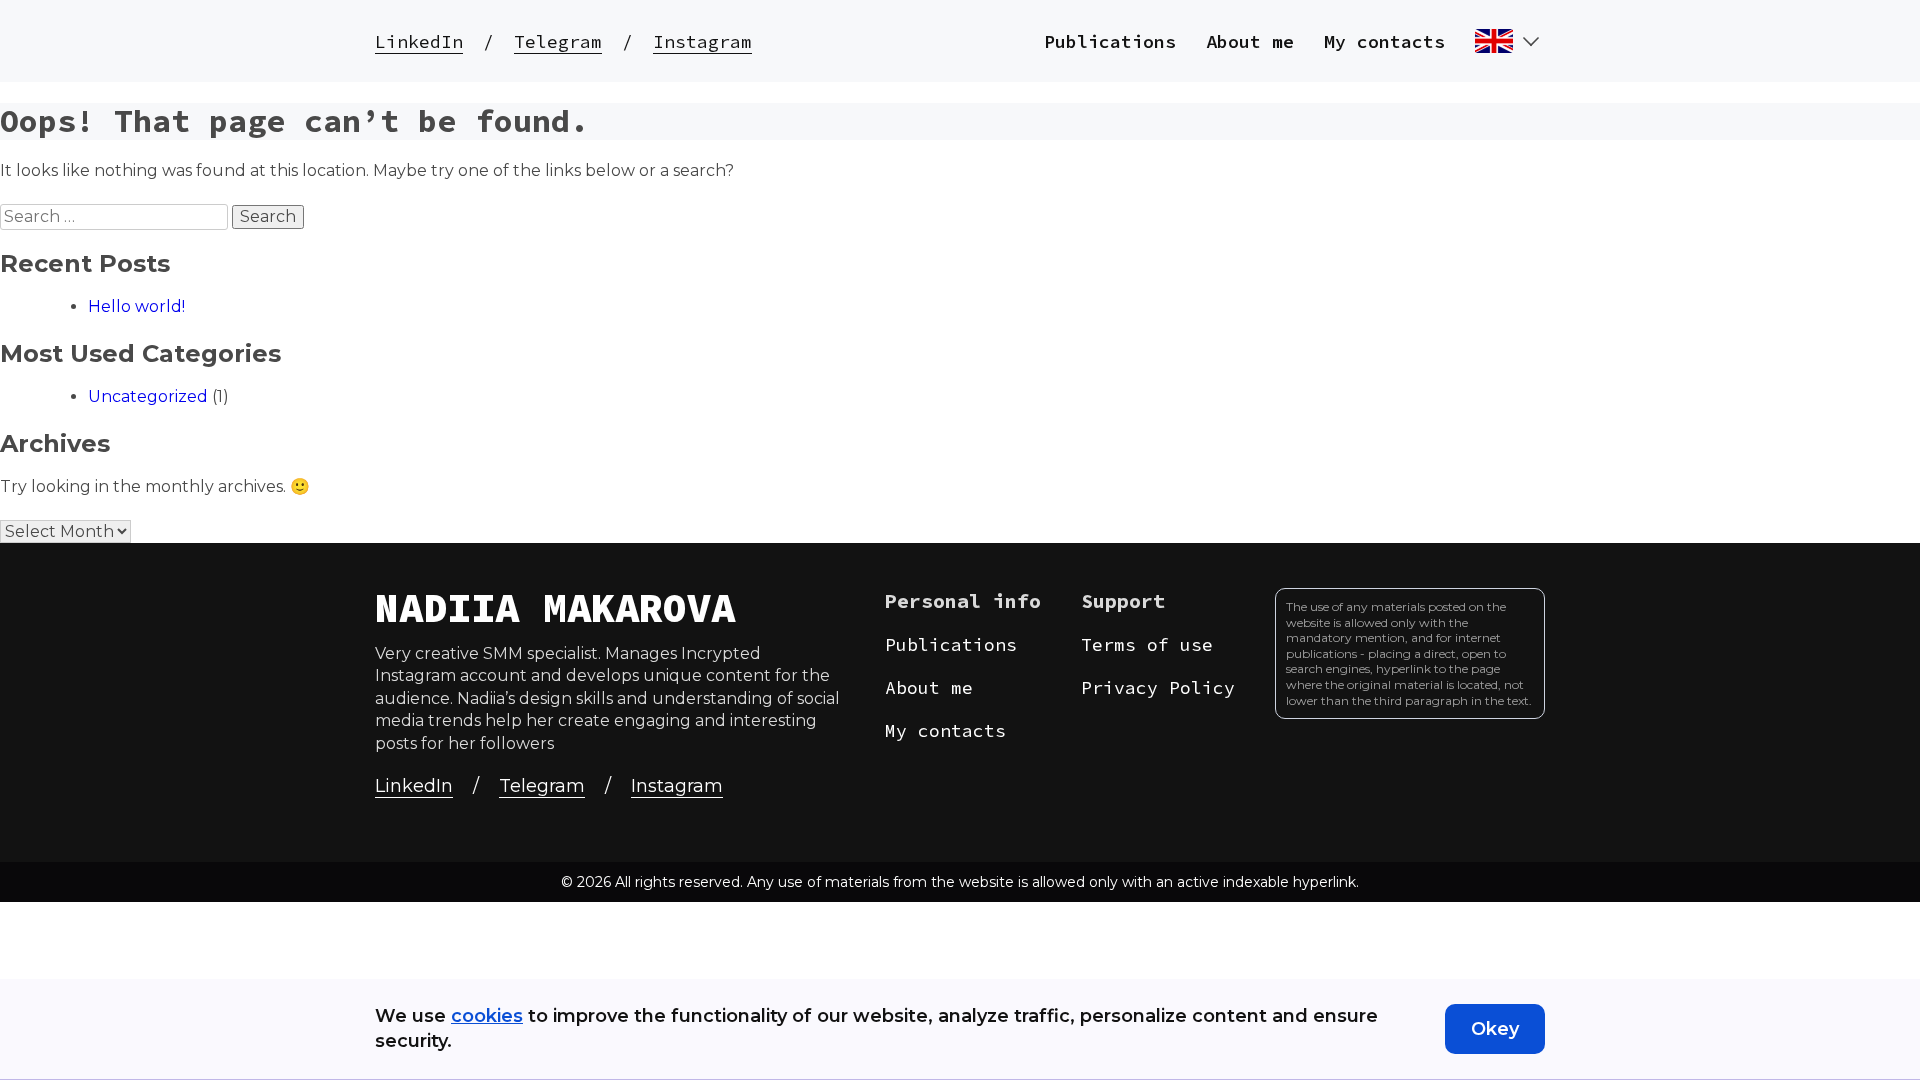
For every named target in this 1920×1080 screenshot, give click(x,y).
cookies (487, 1016)
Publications (1110, 41)
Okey (1495, 1029)
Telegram (558, 41)
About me (1250, 41)
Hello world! (136, 306)
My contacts (1384, 41)
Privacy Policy (1158, 687)
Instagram (702, 41)
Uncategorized (148, 396)
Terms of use (1147, 644)
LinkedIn (419, 41)
